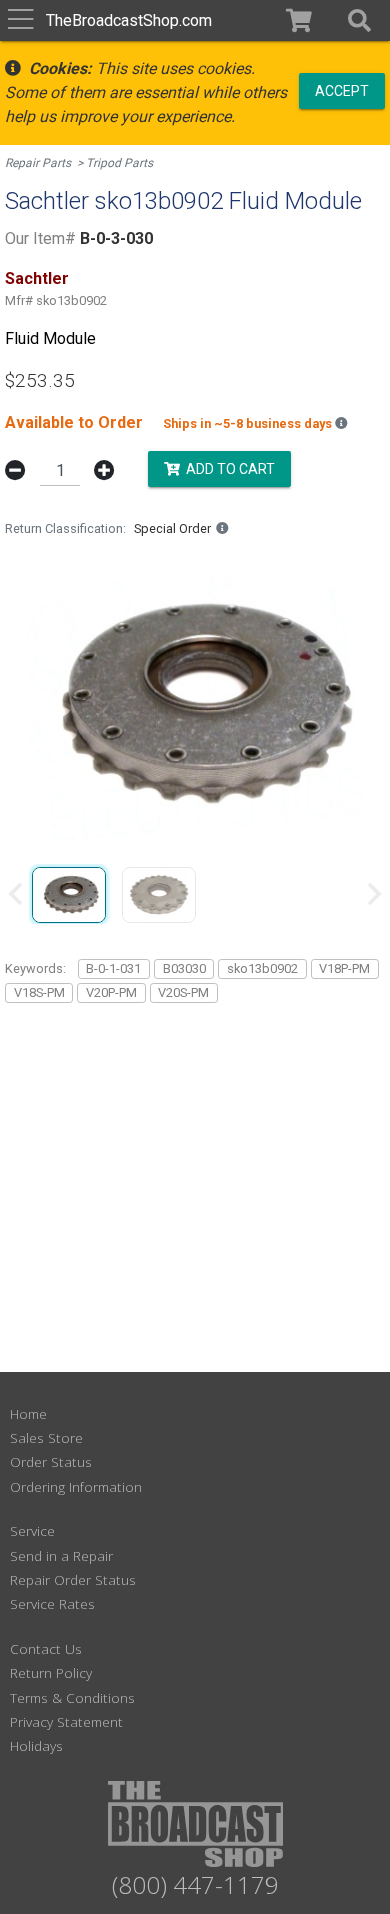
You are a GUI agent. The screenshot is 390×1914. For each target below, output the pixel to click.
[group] (69, 894)
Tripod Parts (119, 163)
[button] (359, 20)
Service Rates (52, 1603)
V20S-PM (183, 992)
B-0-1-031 (113, 968)
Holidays (36, 1745)
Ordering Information (76, 1486)
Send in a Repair (61, 1555)
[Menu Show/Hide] (20, 20)
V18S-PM (39, 992)
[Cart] (299, 20)
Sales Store (46, 1437)
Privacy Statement (66, 1721)
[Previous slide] (17, 894)
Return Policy (51, 1672)
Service (32, 1530)
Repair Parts (38, 163)
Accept (342, 90)
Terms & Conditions (72, 1697)
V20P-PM (111, 992)
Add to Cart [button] (227, 469)
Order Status (51, 1461)
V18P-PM (344, 968)
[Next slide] (373, 894)
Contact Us (46, 1648)
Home (28, 1413)
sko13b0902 (262, 968)
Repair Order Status (73, 1579)
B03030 (184, 968)
